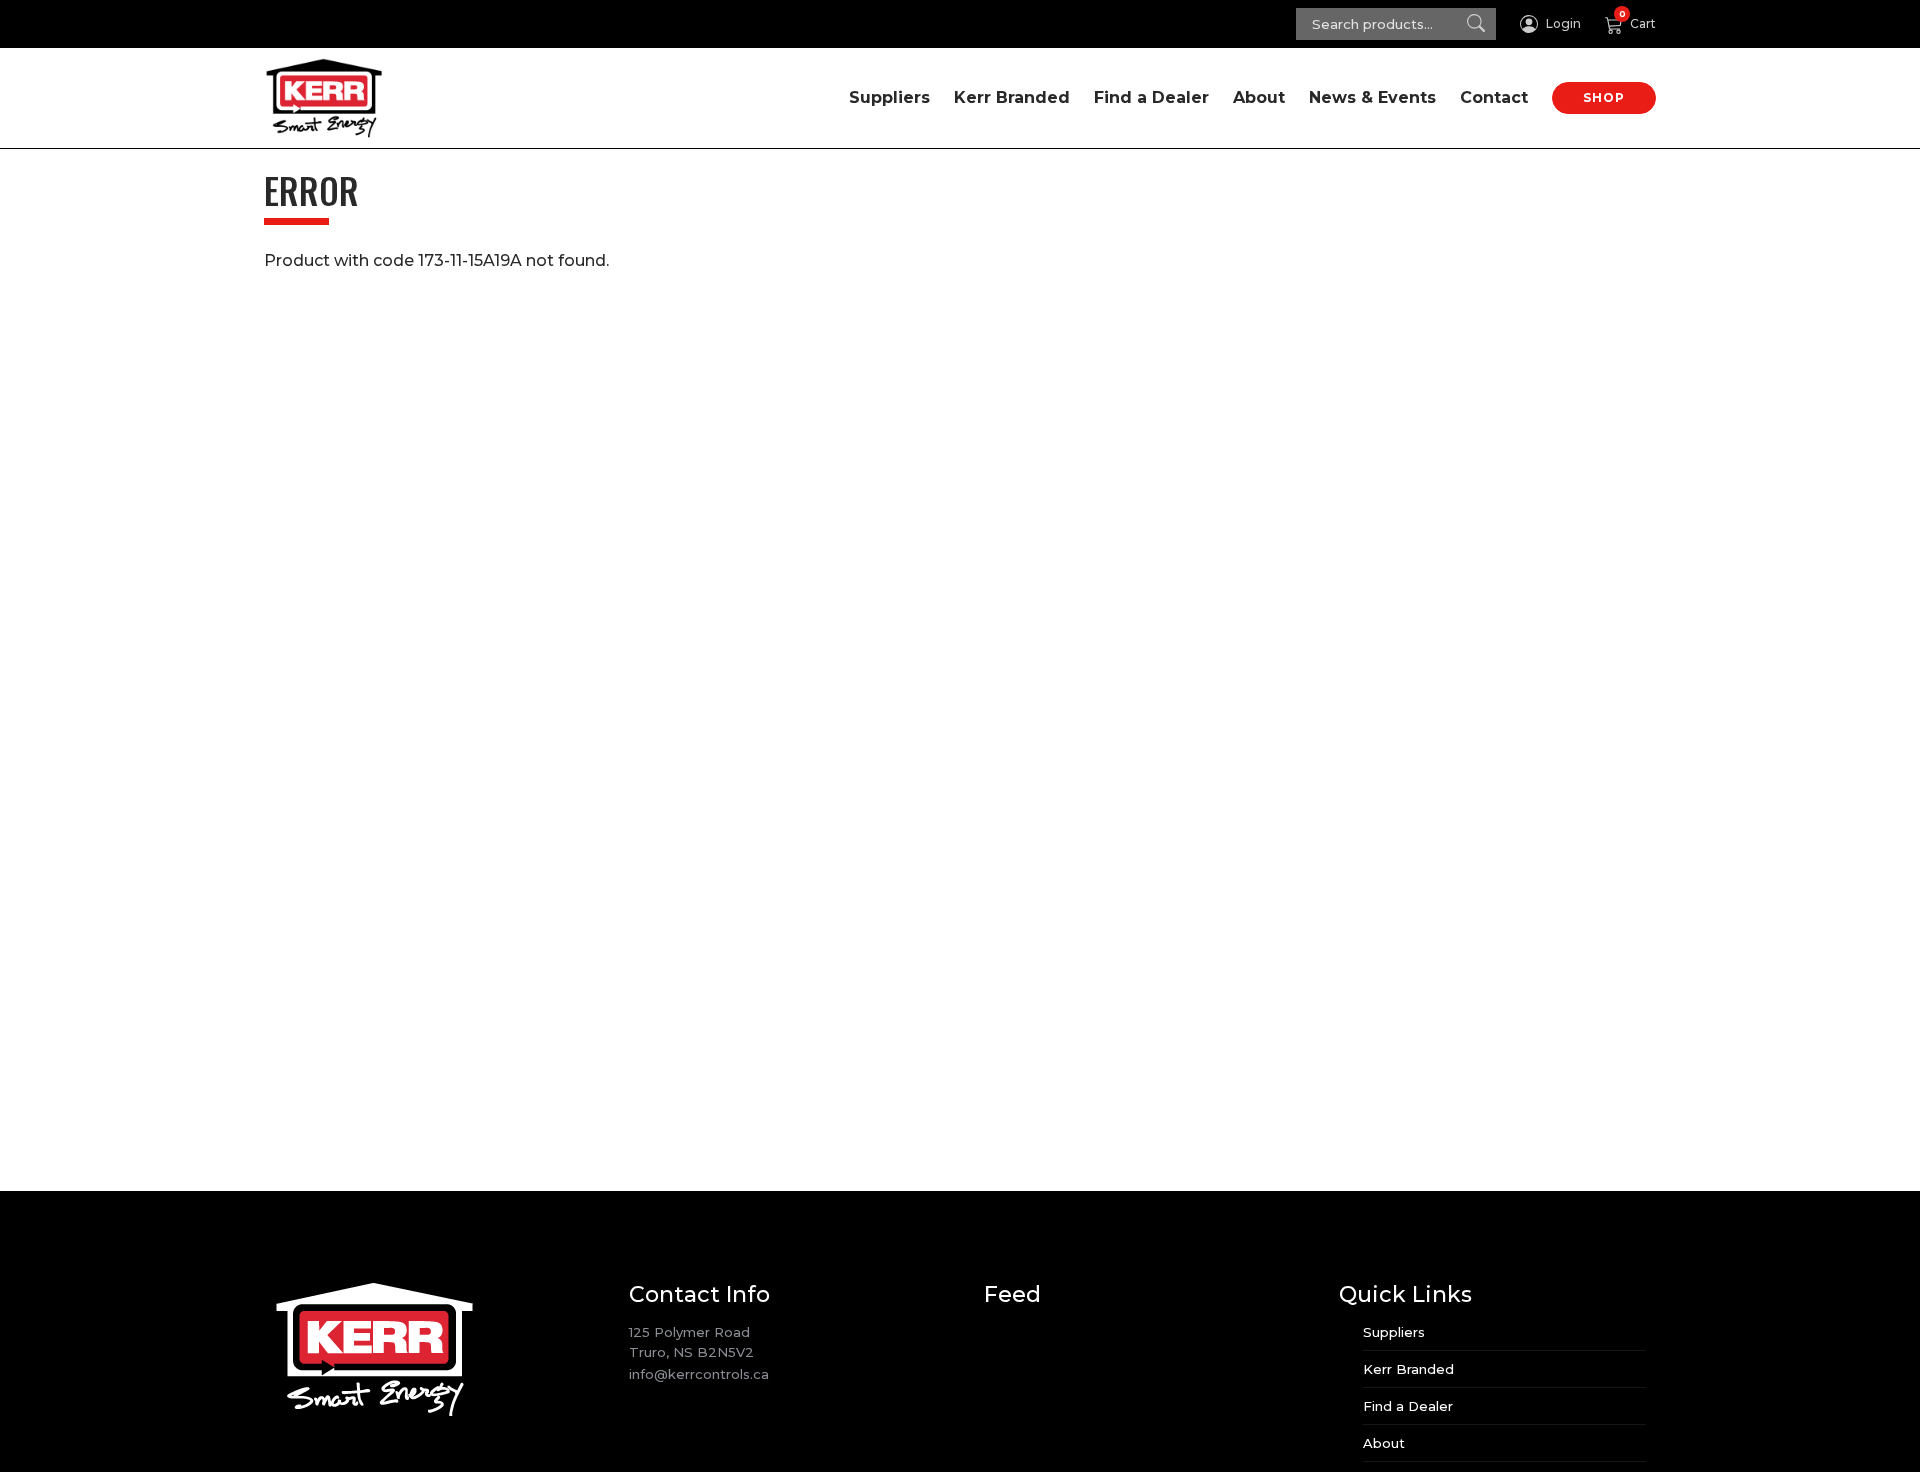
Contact (1494, 97)
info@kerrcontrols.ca (699, 1374)
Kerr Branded (1012, 97)
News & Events (1372, 97)
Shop (1604, 97)
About (1259, 97)
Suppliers (889, 97)
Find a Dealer (1151, 97)
